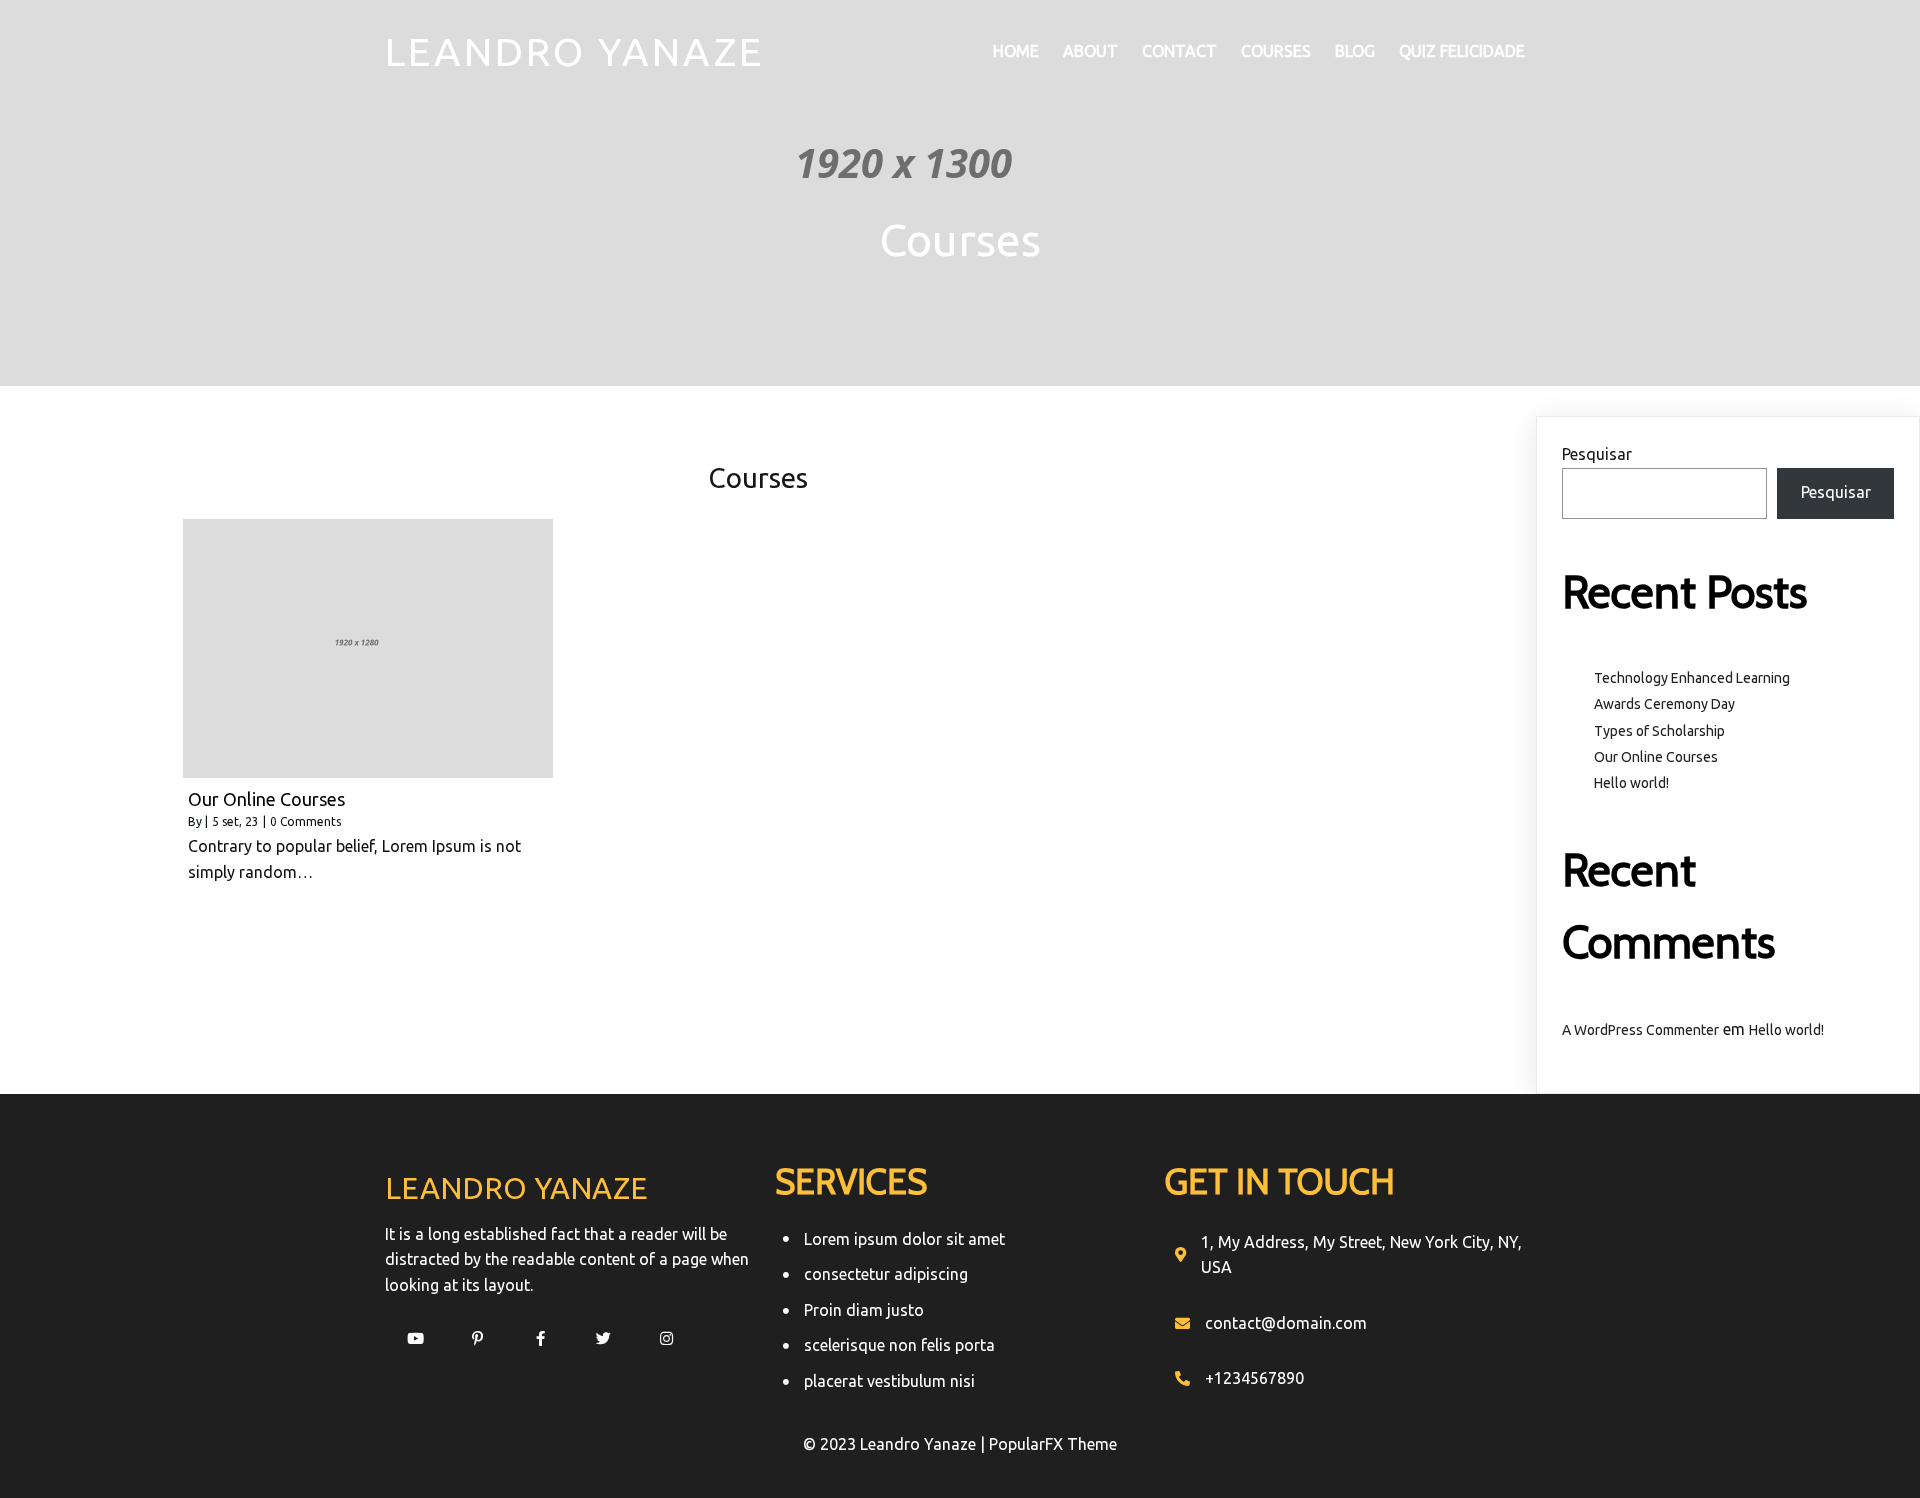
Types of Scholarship (1659, 731)
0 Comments (305, 821)
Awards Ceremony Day (1664, 704)
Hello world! (1631, 783)
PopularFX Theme (1053, 1444)
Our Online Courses (1656, 757)
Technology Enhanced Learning (1692, 678)
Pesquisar (1597, 454)
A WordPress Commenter (1640, 1030)
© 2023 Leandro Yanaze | (896, 1444)
